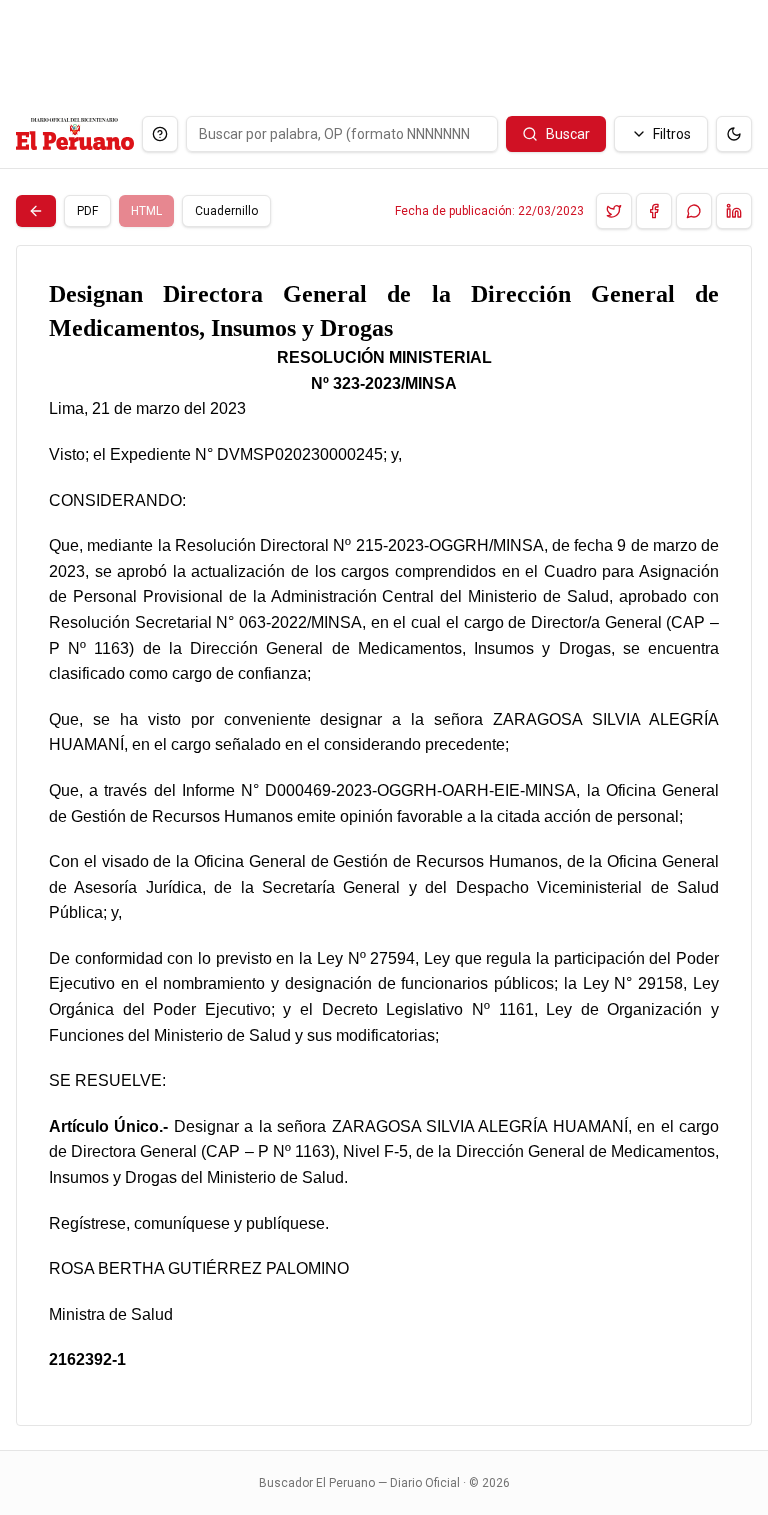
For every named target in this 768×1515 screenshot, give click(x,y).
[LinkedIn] (734, 211)
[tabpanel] (384, 835)
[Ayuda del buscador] (160, 134)
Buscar (568, 134)
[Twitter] (614, 211)
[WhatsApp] (694, 211)
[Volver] (36, 211)
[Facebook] (654, 211)
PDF (87, 211)
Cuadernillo (226, 211)
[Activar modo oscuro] (734, 134)
